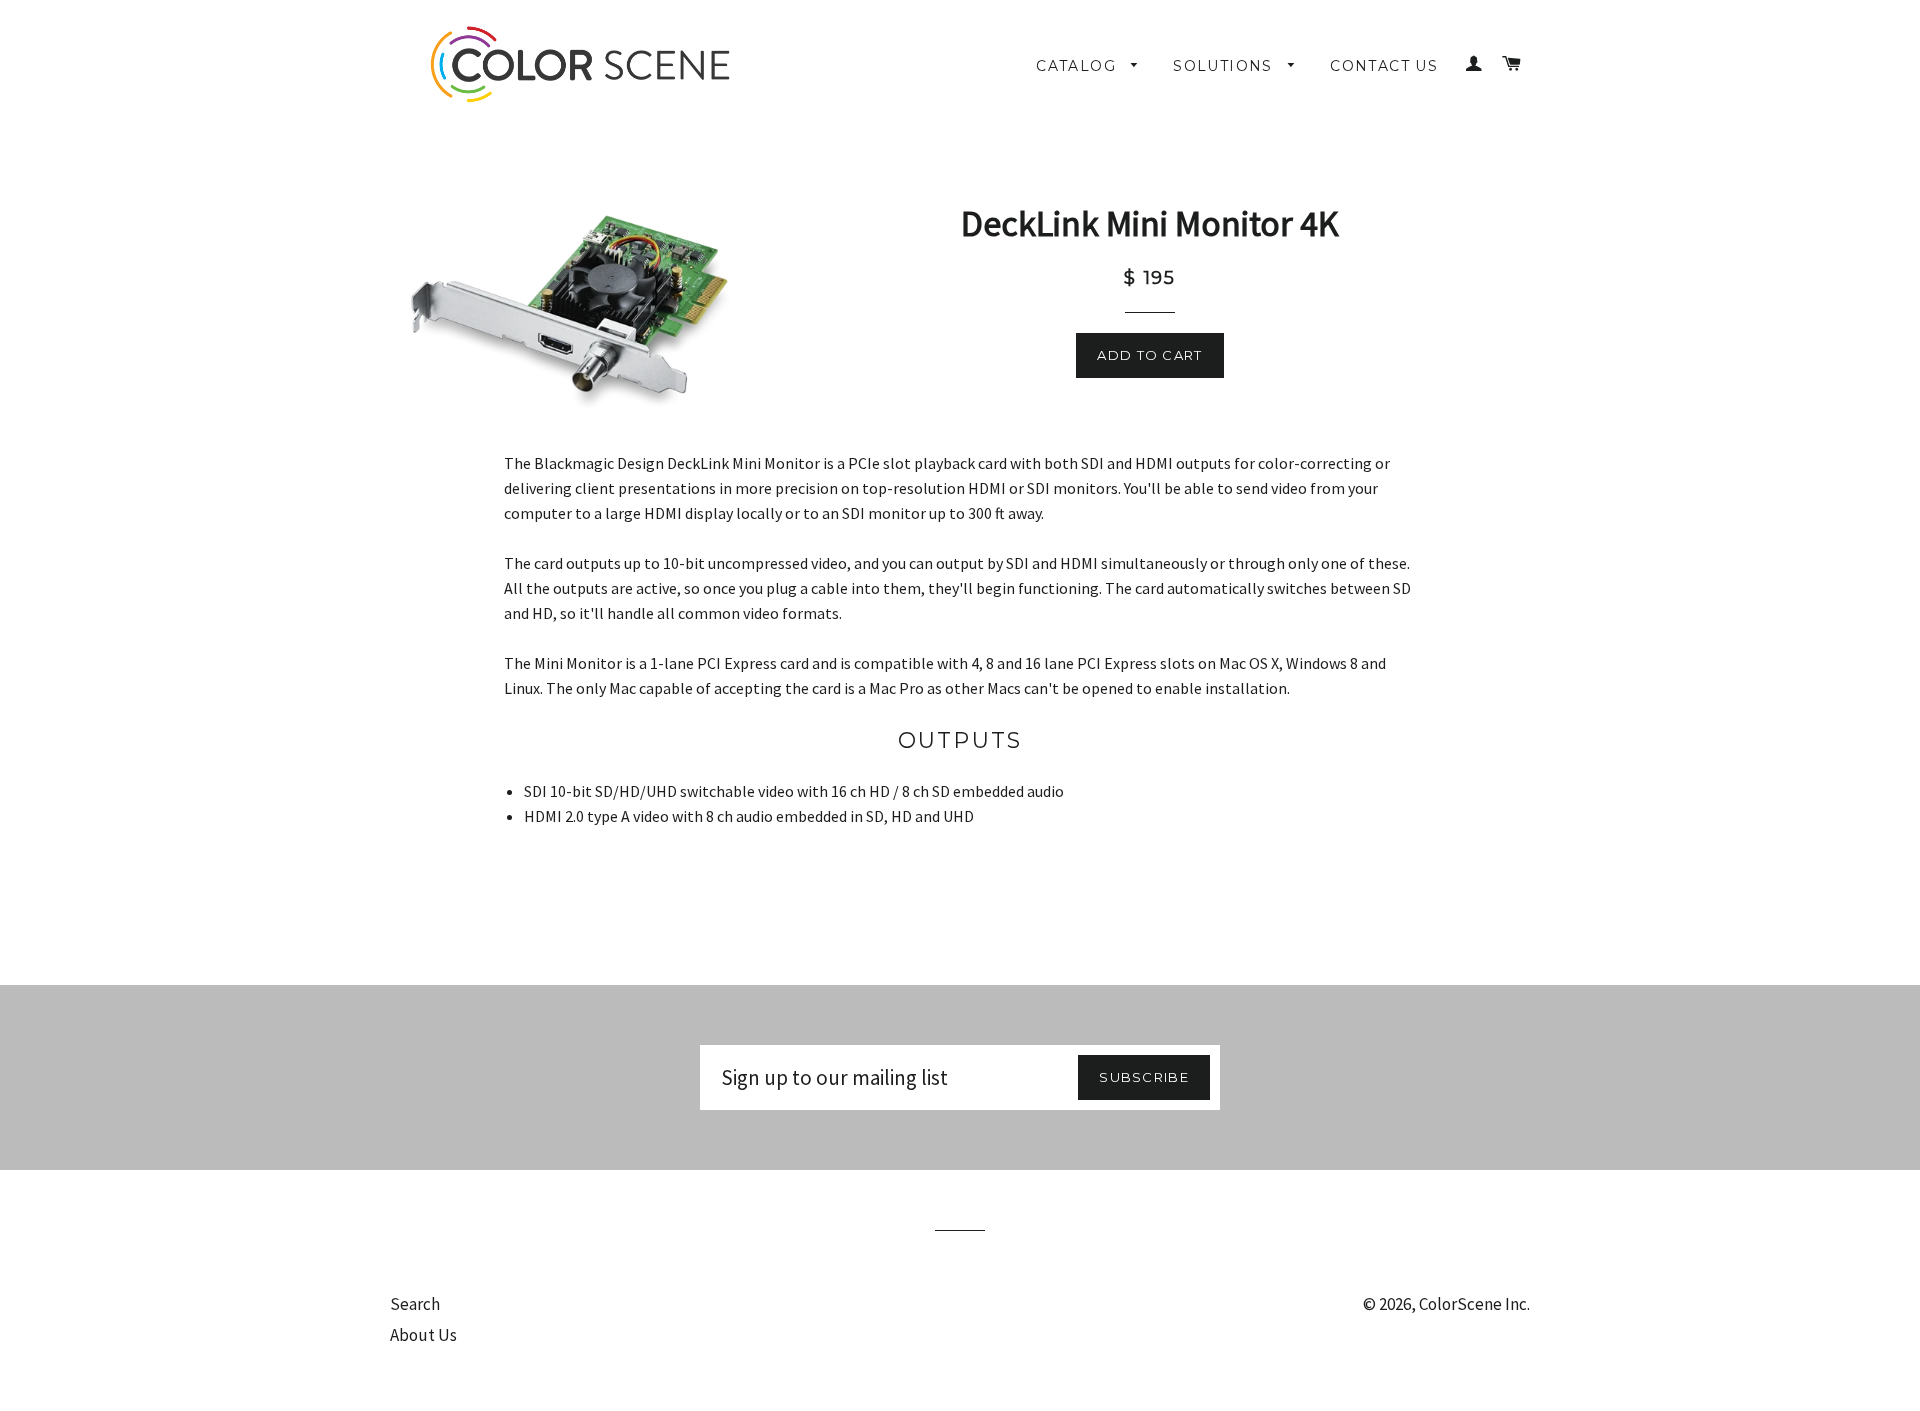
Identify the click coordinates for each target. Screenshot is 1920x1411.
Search (415, 1304)
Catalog (1078, 66)
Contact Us (1384, 66)
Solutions (1225, 66)
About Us (423, 1335)
